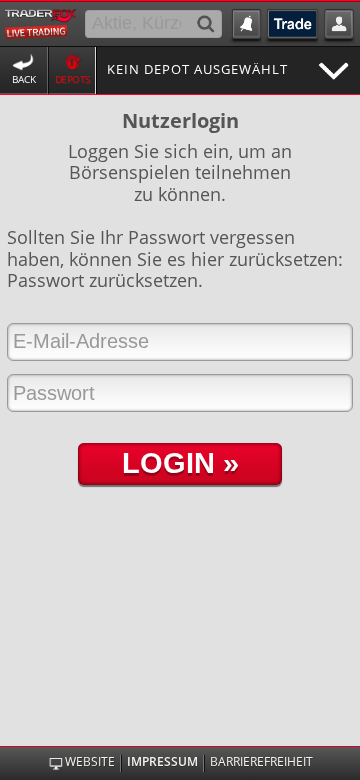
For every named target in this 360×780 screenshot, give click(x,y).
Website (90, 762)
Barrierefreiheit (261, 762)
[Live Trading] (40, 22)
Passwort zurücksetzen (102, 280)
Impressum (162, 762)
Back (24, 79)
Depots (72, 79)
